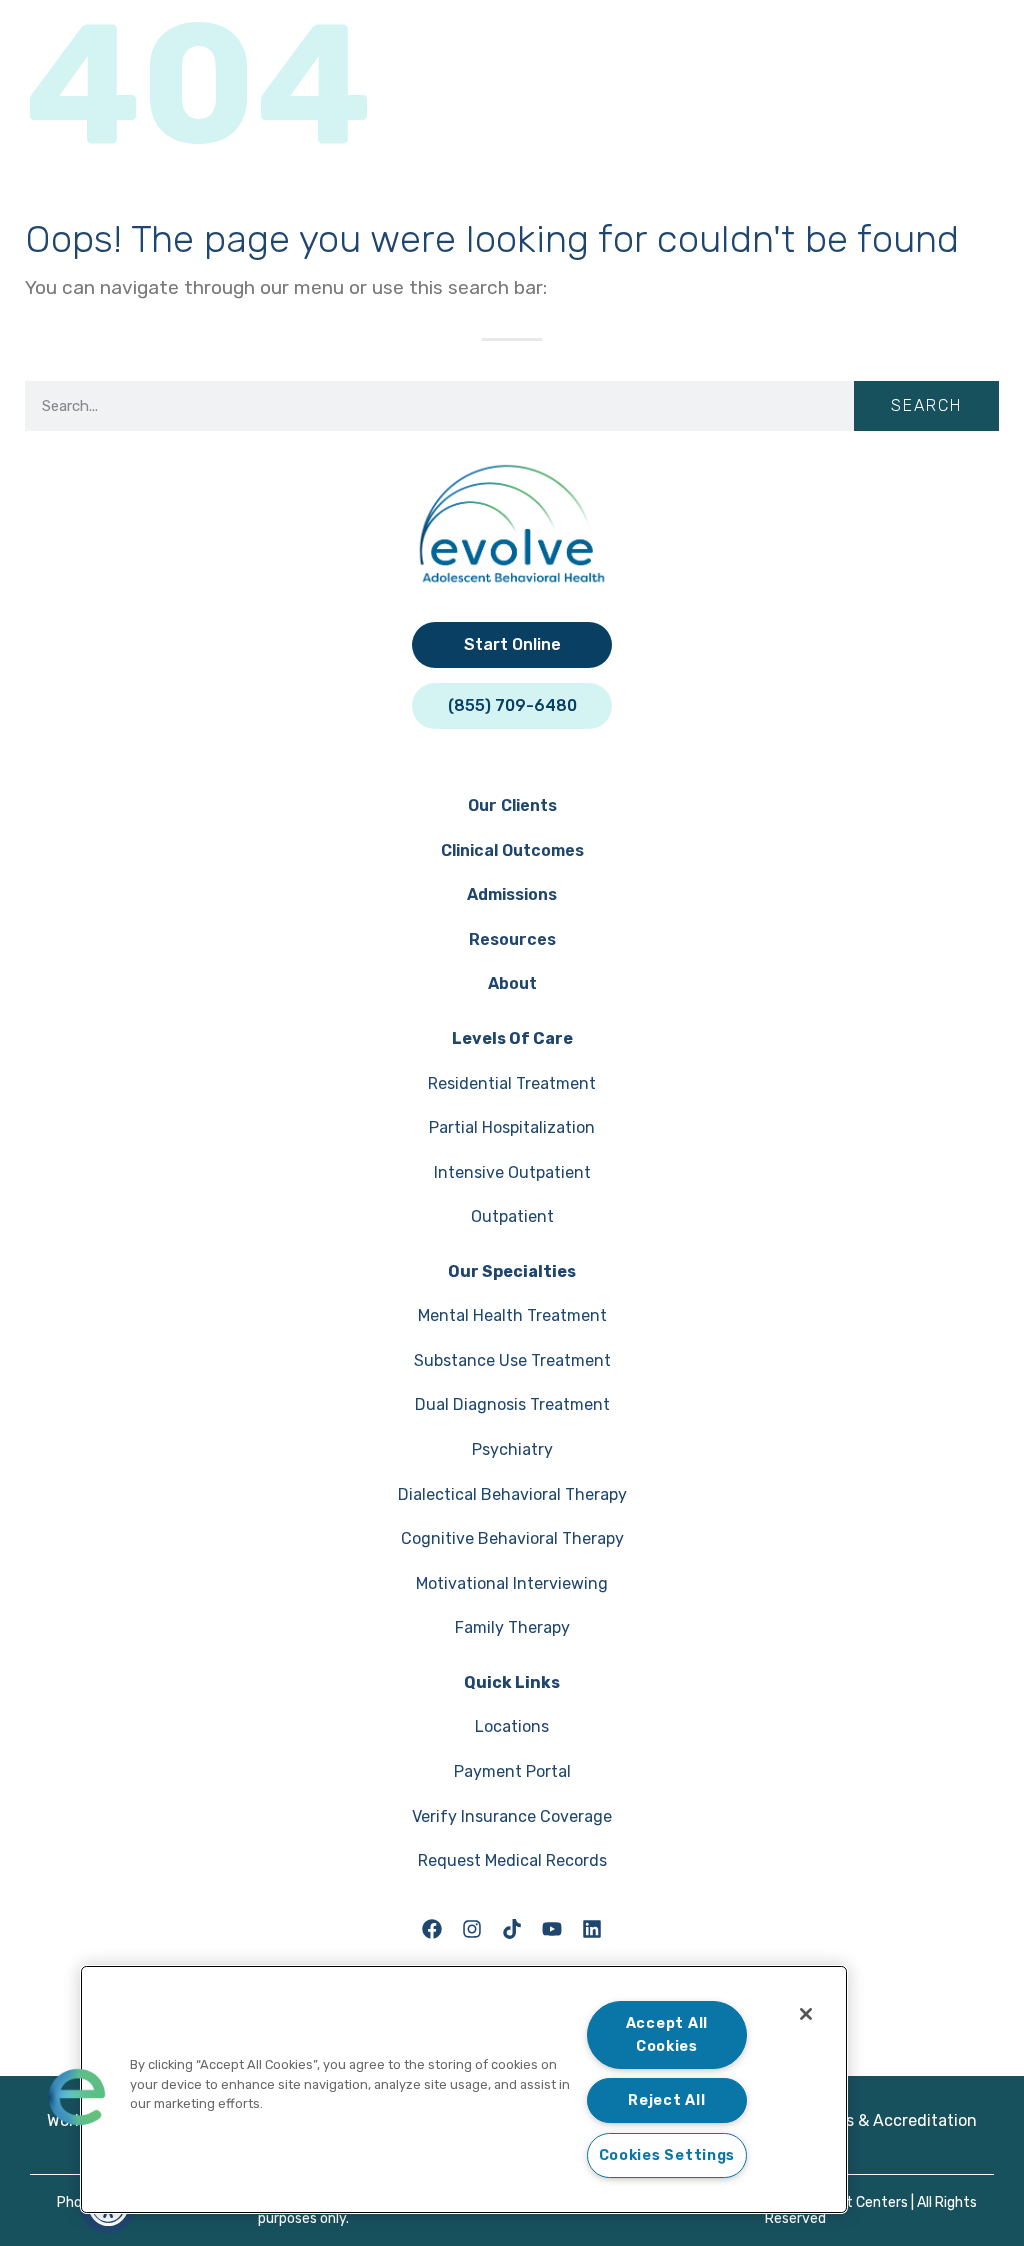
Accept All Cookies (667, 2035)
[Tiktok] (512, 1929)
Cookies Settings (667, 2155)
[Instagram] (472, 1929)
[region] (464, 2089)
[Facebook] (432, 1929)
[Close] (806, 2014)
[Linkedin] (592, 1929)
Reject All (666, 2100)
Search (926, 405)
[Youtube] (552, 1929)
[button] (77, 2097)
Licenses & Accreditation (882, 2120)
